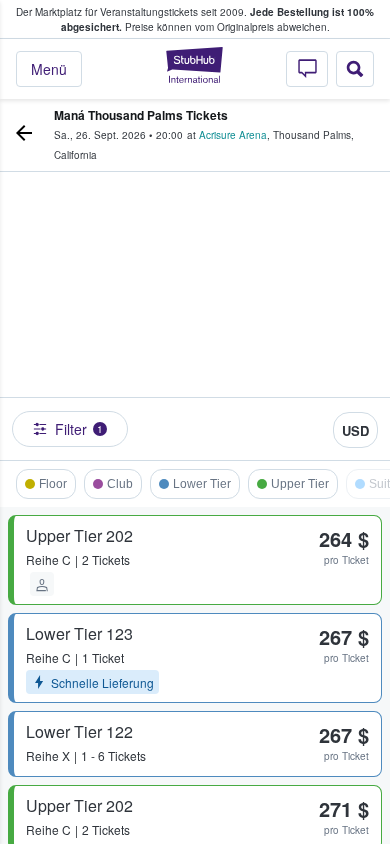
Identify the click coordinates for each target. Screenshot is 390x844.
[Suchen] (355, 69)
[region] (195, 321)
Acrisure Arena (233, 135)
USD (355, 430)
